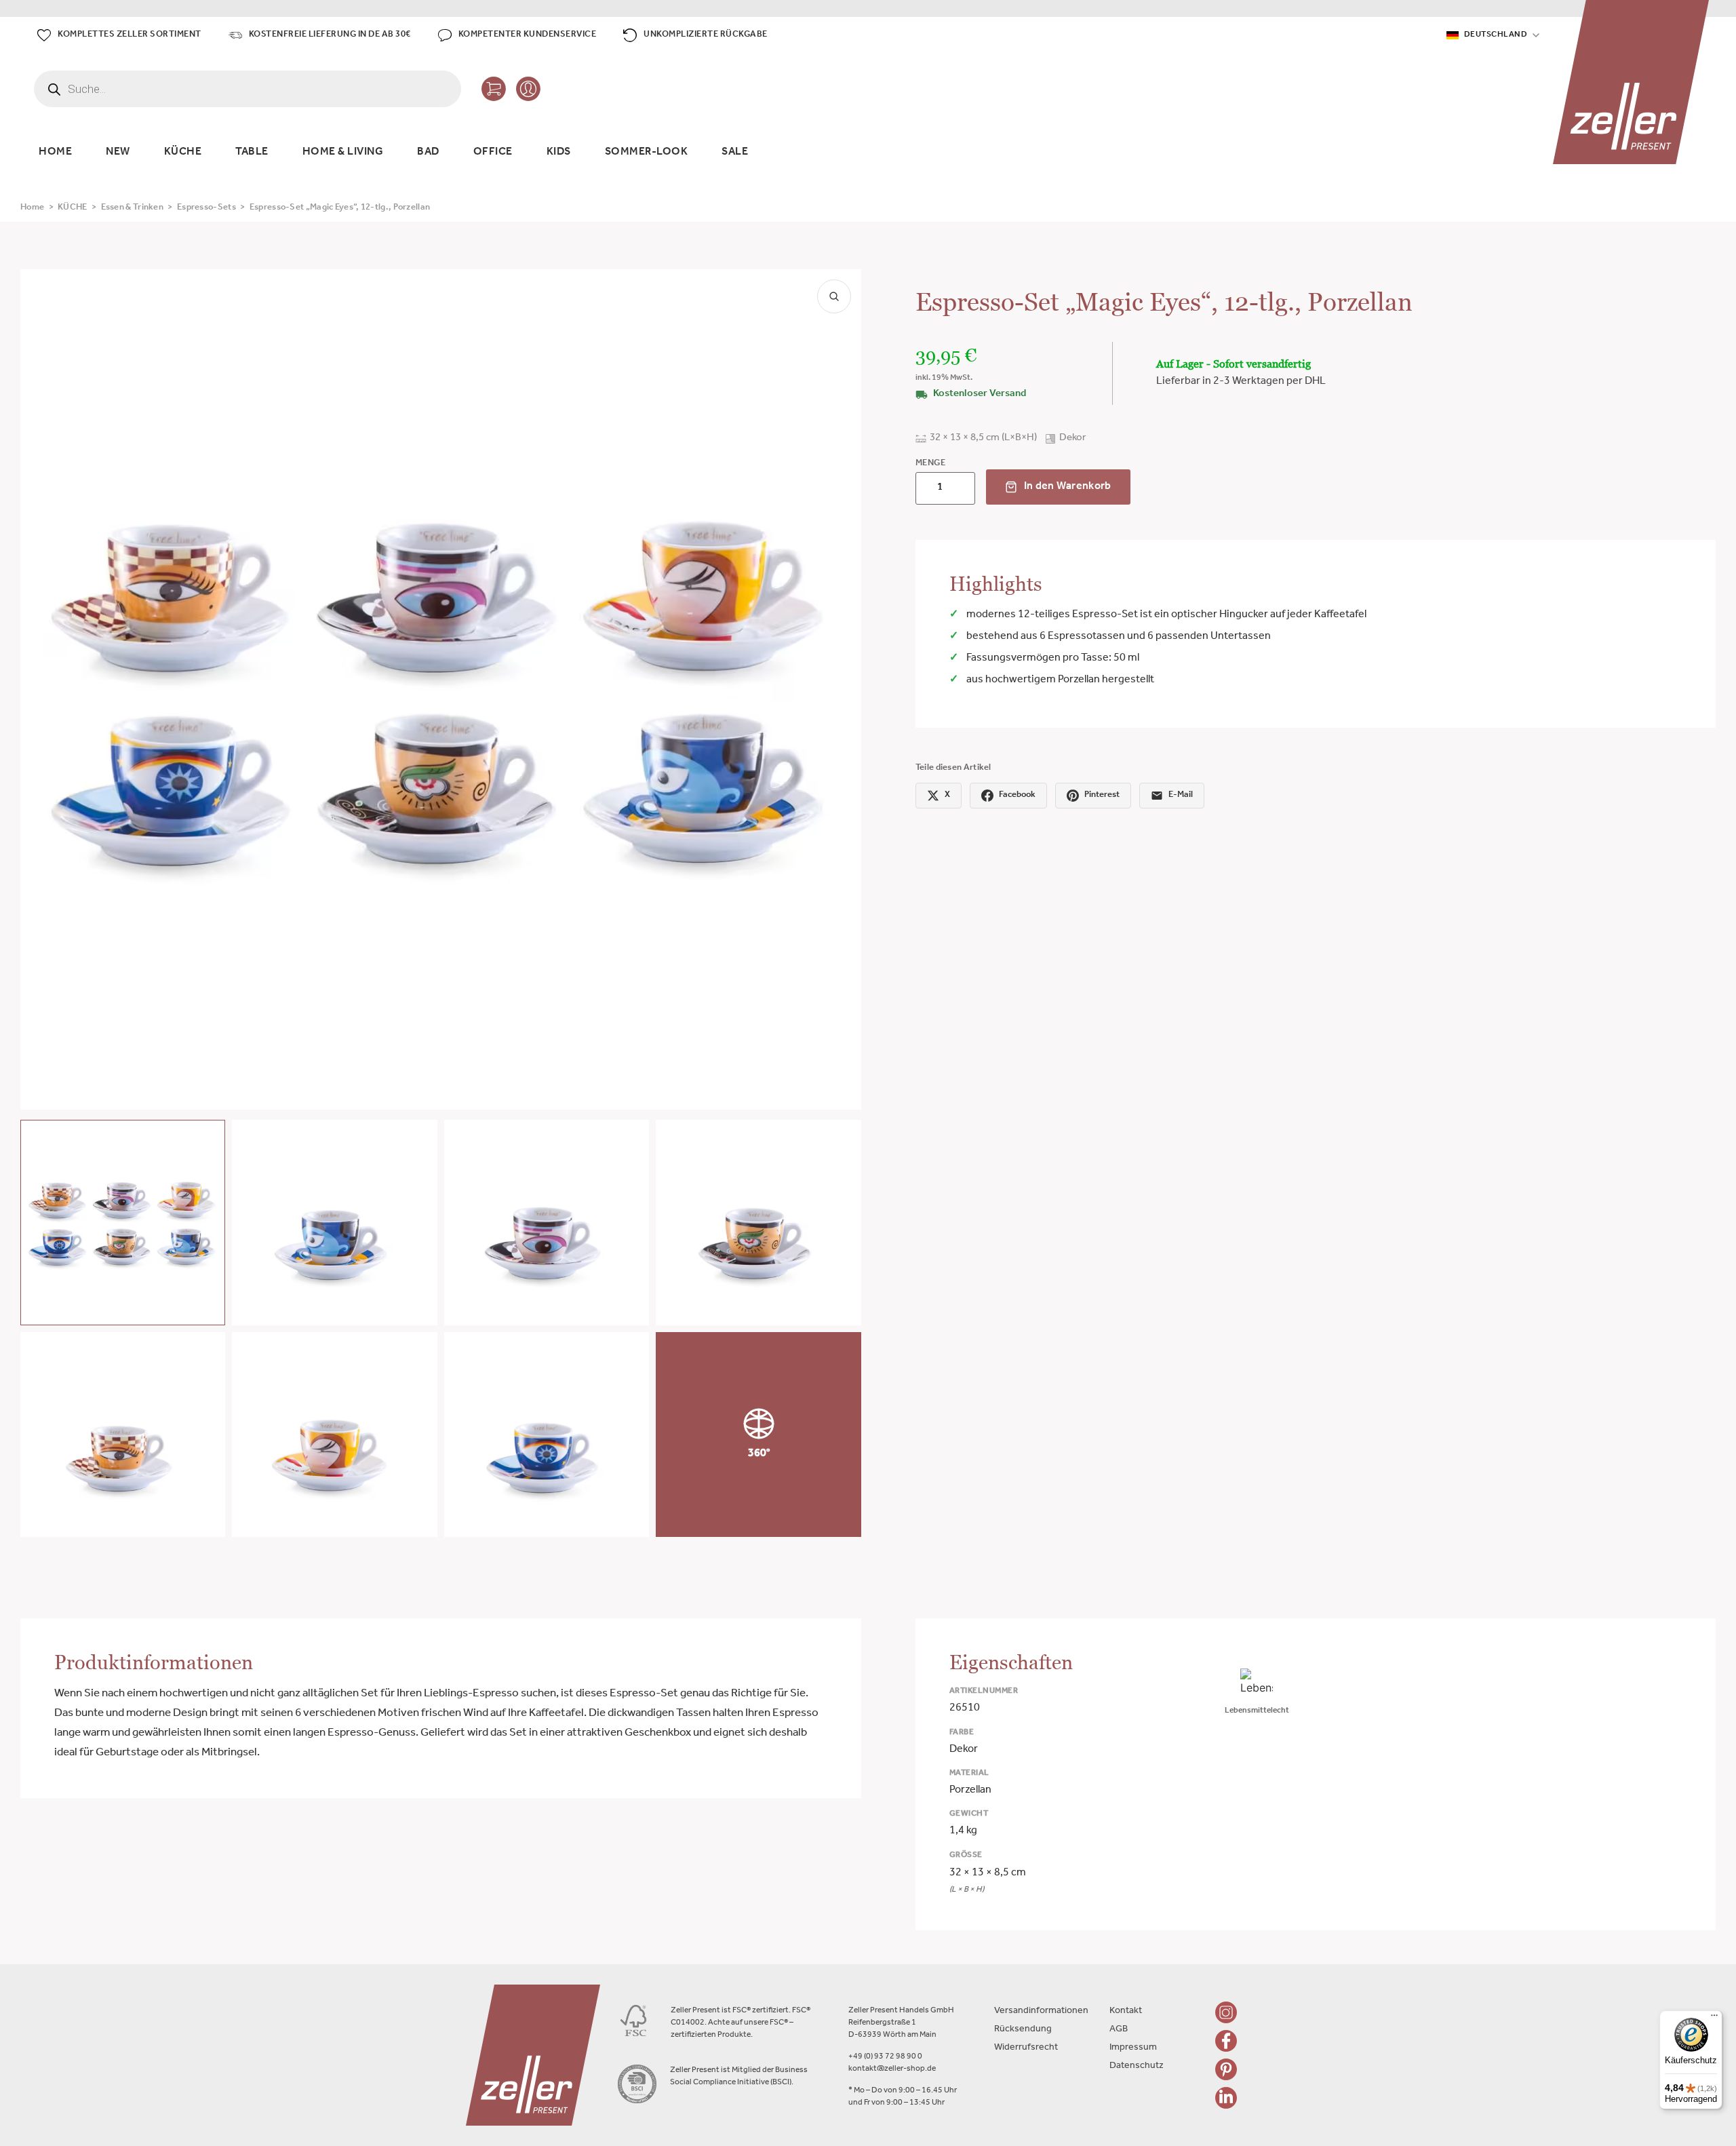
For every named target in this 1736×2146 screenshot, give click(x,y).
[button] (123, 1222)
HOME (55, 153)
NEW (118, 153)
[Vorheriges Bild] (42, 689)
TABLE (252, 153)
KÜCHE (183, 153)
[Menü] (1714, 2018)
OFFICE (493, 153)
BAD (428, 153)
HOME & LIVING (343, 153)
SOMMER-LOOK (647, 153)
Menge (931, 464)
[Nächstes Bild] (840, 689)
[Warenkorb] (494, 89)
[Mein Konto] (528, 89)
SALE (735, 153)
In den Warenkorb (1068, 487)
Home (32, 208)
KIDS (559, 153)
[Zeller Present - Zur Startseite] (1631, 82)
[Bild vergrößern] (834, 296)
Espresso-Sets (206, 208)
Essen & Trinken (133, 208)
